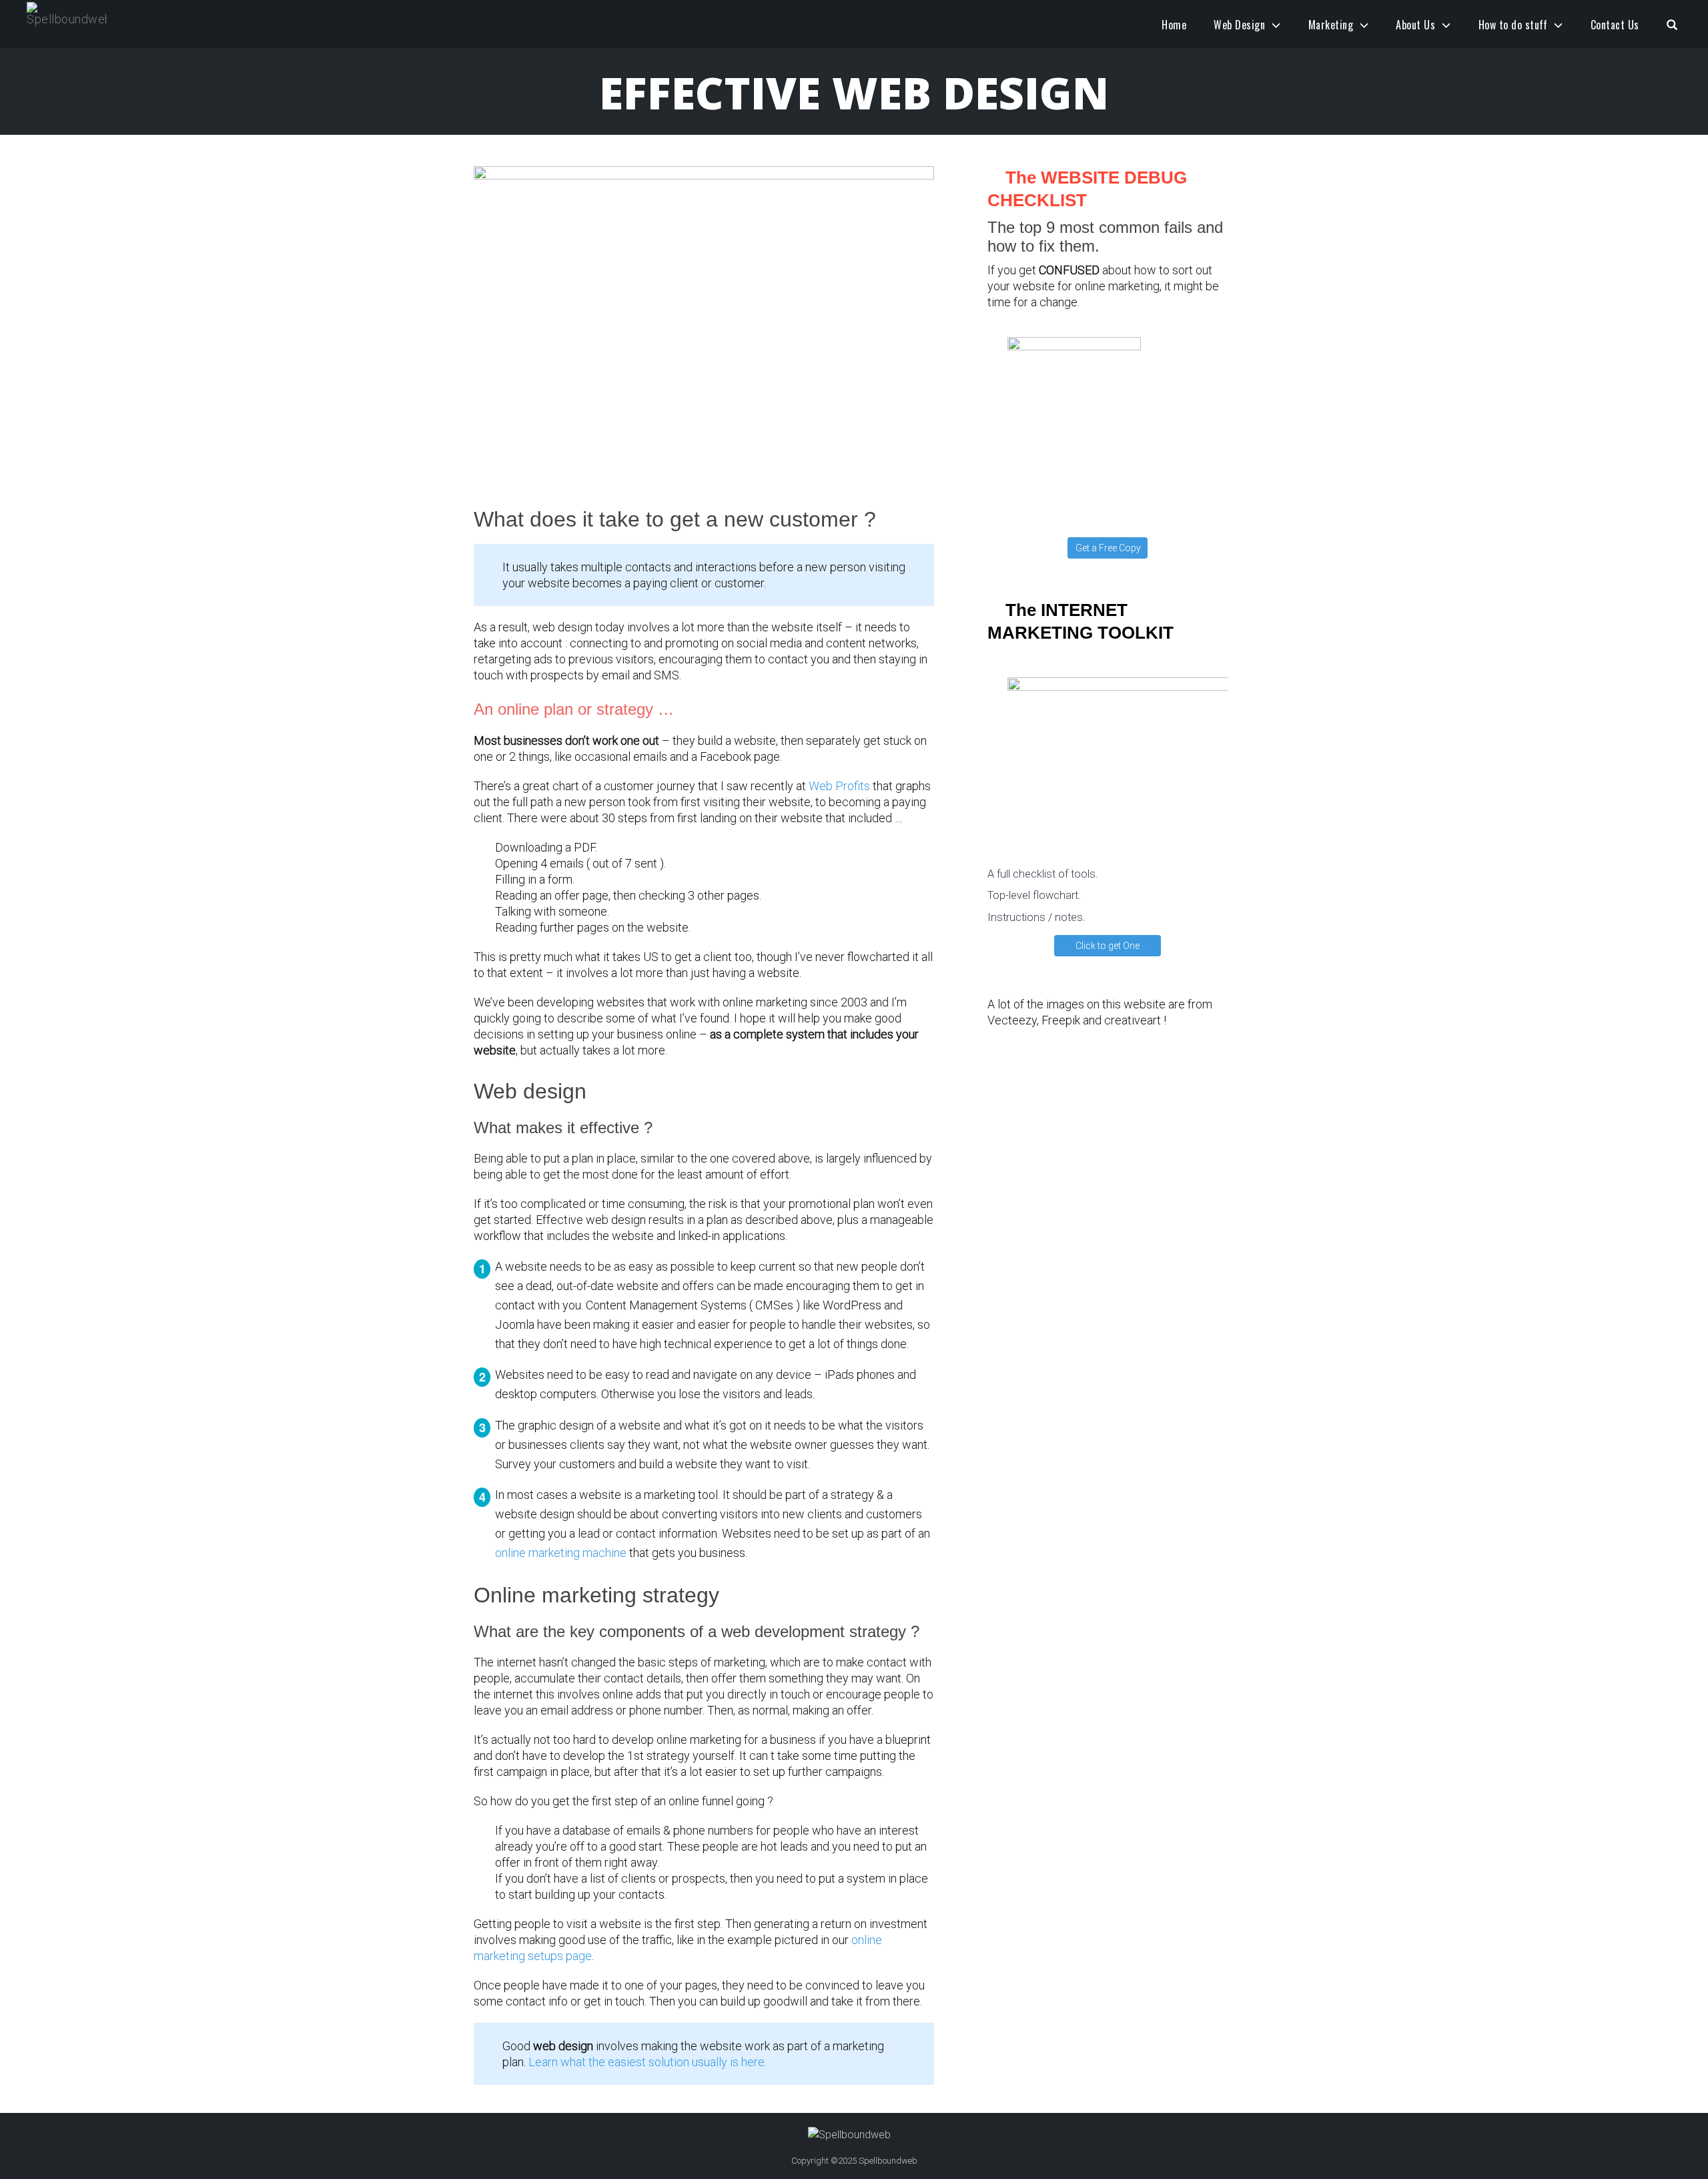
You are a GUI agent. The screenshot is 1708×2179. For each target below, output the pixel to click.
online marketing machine (561, 1553)
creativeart (1133, 1020)
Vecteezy (1012, 1020)
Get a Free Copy (1108, 548)
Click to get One (1108, 946)
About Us (1415, 25)
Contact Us (1615, 25)
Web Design (1239, 25)
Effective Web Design (854, 92)
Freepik (1061, 1020)
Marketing (1331, 25)
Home (1174, 25)
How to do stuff (1513, 25)
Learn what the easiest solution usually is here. (648, 2062)
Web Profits (839, 786)
